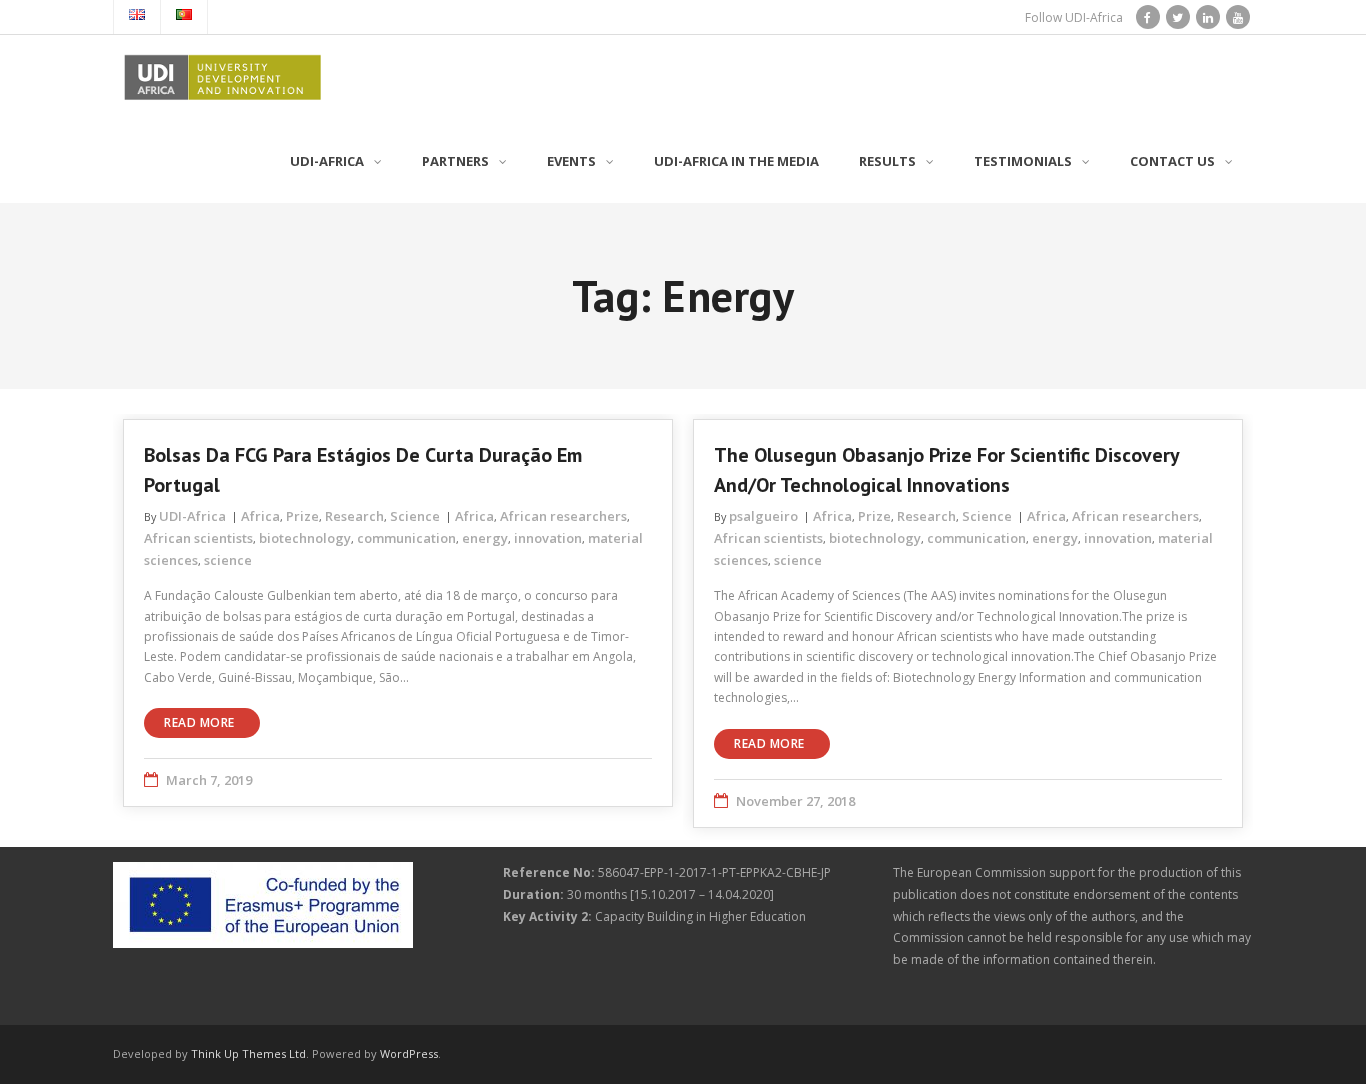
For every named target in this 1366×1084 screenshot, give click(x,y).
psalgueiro (763, 516)
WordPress (409, 1053)
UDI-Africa (192, 516)
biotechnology (305, 538)
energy (485, 538)
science (228, 560)
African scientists (198, 538)
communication (406, 538)
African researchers (563, 516)
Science (415, 516)
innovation (548, 538)
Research (354, 516)
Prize (302, 516)
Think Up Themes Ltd (248, 1053)
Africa (260, 516)
